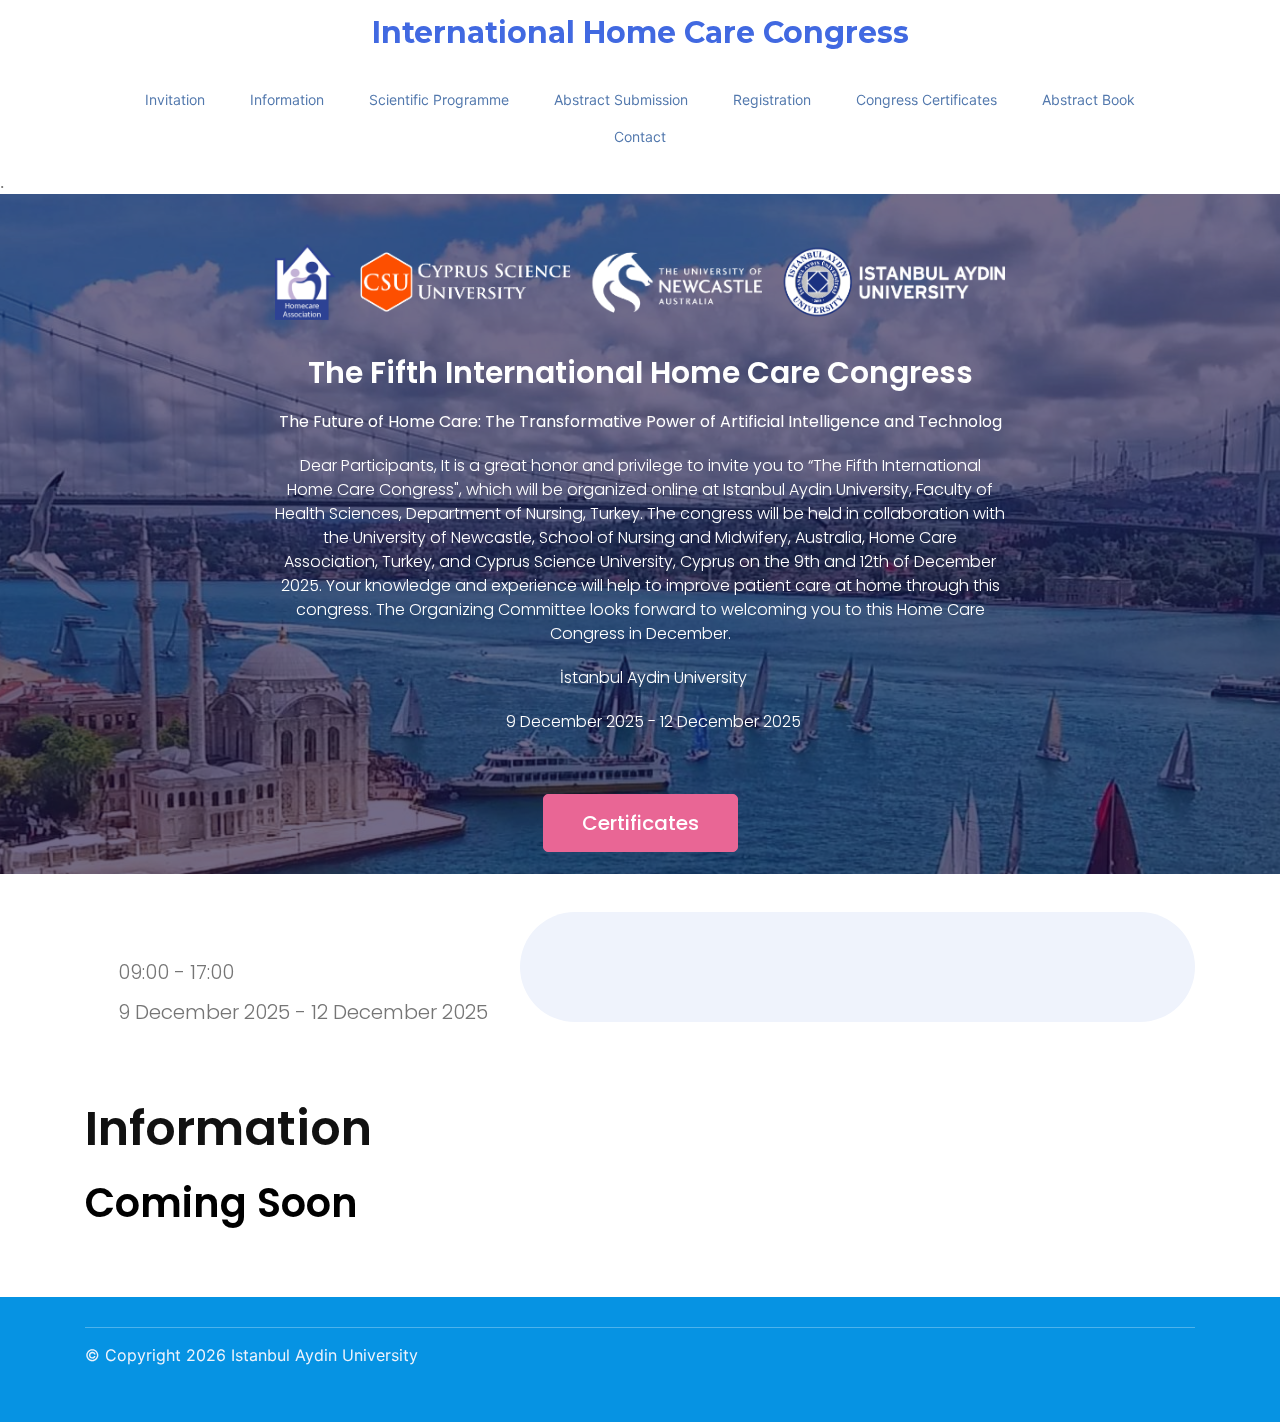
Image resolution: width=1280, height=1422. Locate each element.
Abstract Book (1088, 99)
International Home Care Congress (640, 33)
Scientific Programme (439, 99)
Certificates (640, 823)
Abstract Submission (621, 99)
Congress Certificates (926, 99)
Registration (772, 99)
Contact (640, 136)
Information (287, 99)
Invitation (175, 99)
